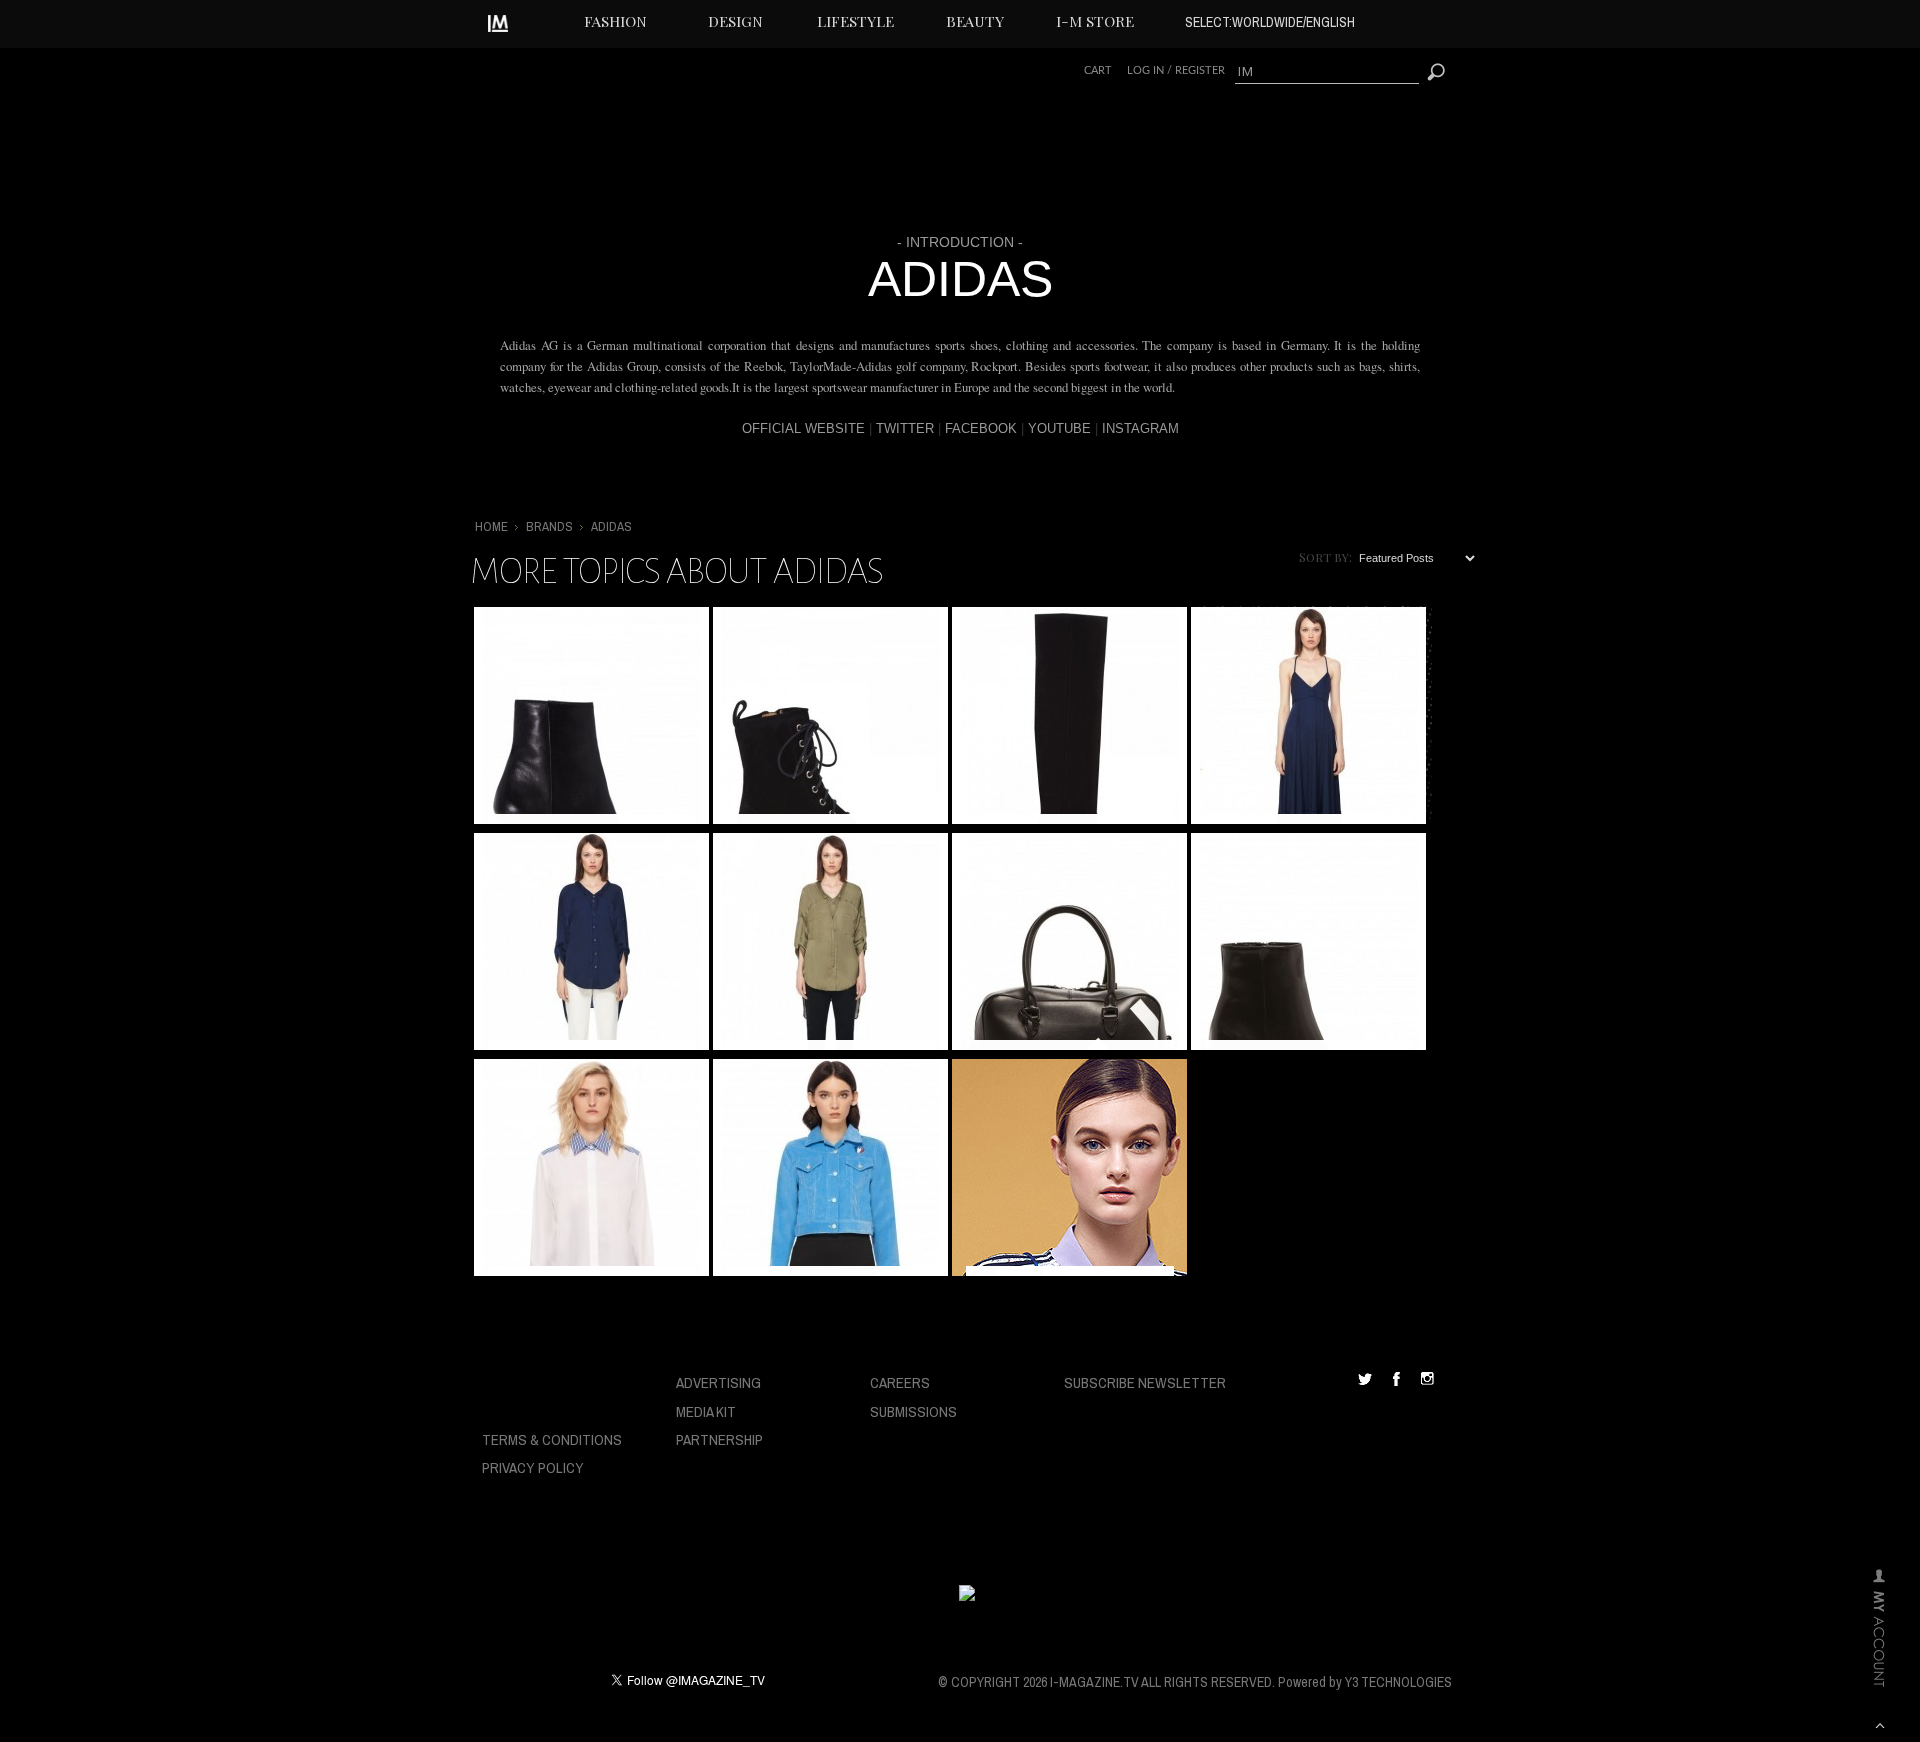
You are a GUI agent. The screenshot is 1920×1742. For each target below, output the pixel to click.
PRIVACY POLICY (533, 1467)
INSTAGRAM (1140, 428)
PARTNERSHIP (719, 1439)
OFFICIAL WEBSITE (803, 428)
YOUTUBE (1059, 428)
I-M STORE (1095, 21)
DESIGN (735, 21)
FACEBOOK (981, 428)
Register (1200, 70)
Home (491, 526)
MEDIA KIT (706, 1411)
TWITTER (905, 428)
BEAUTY (975, 21)
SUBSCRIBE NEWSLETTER (1145, 1382)
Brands (549, 526)
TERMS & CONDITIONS (552, 1439)
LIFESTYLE (855, 21)
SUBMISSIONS (913, 1411)
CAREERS (900, 1382)
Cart (1098, 70)
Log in (1145, 70)
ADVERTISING (718, 1382)
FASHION (615, 21)
